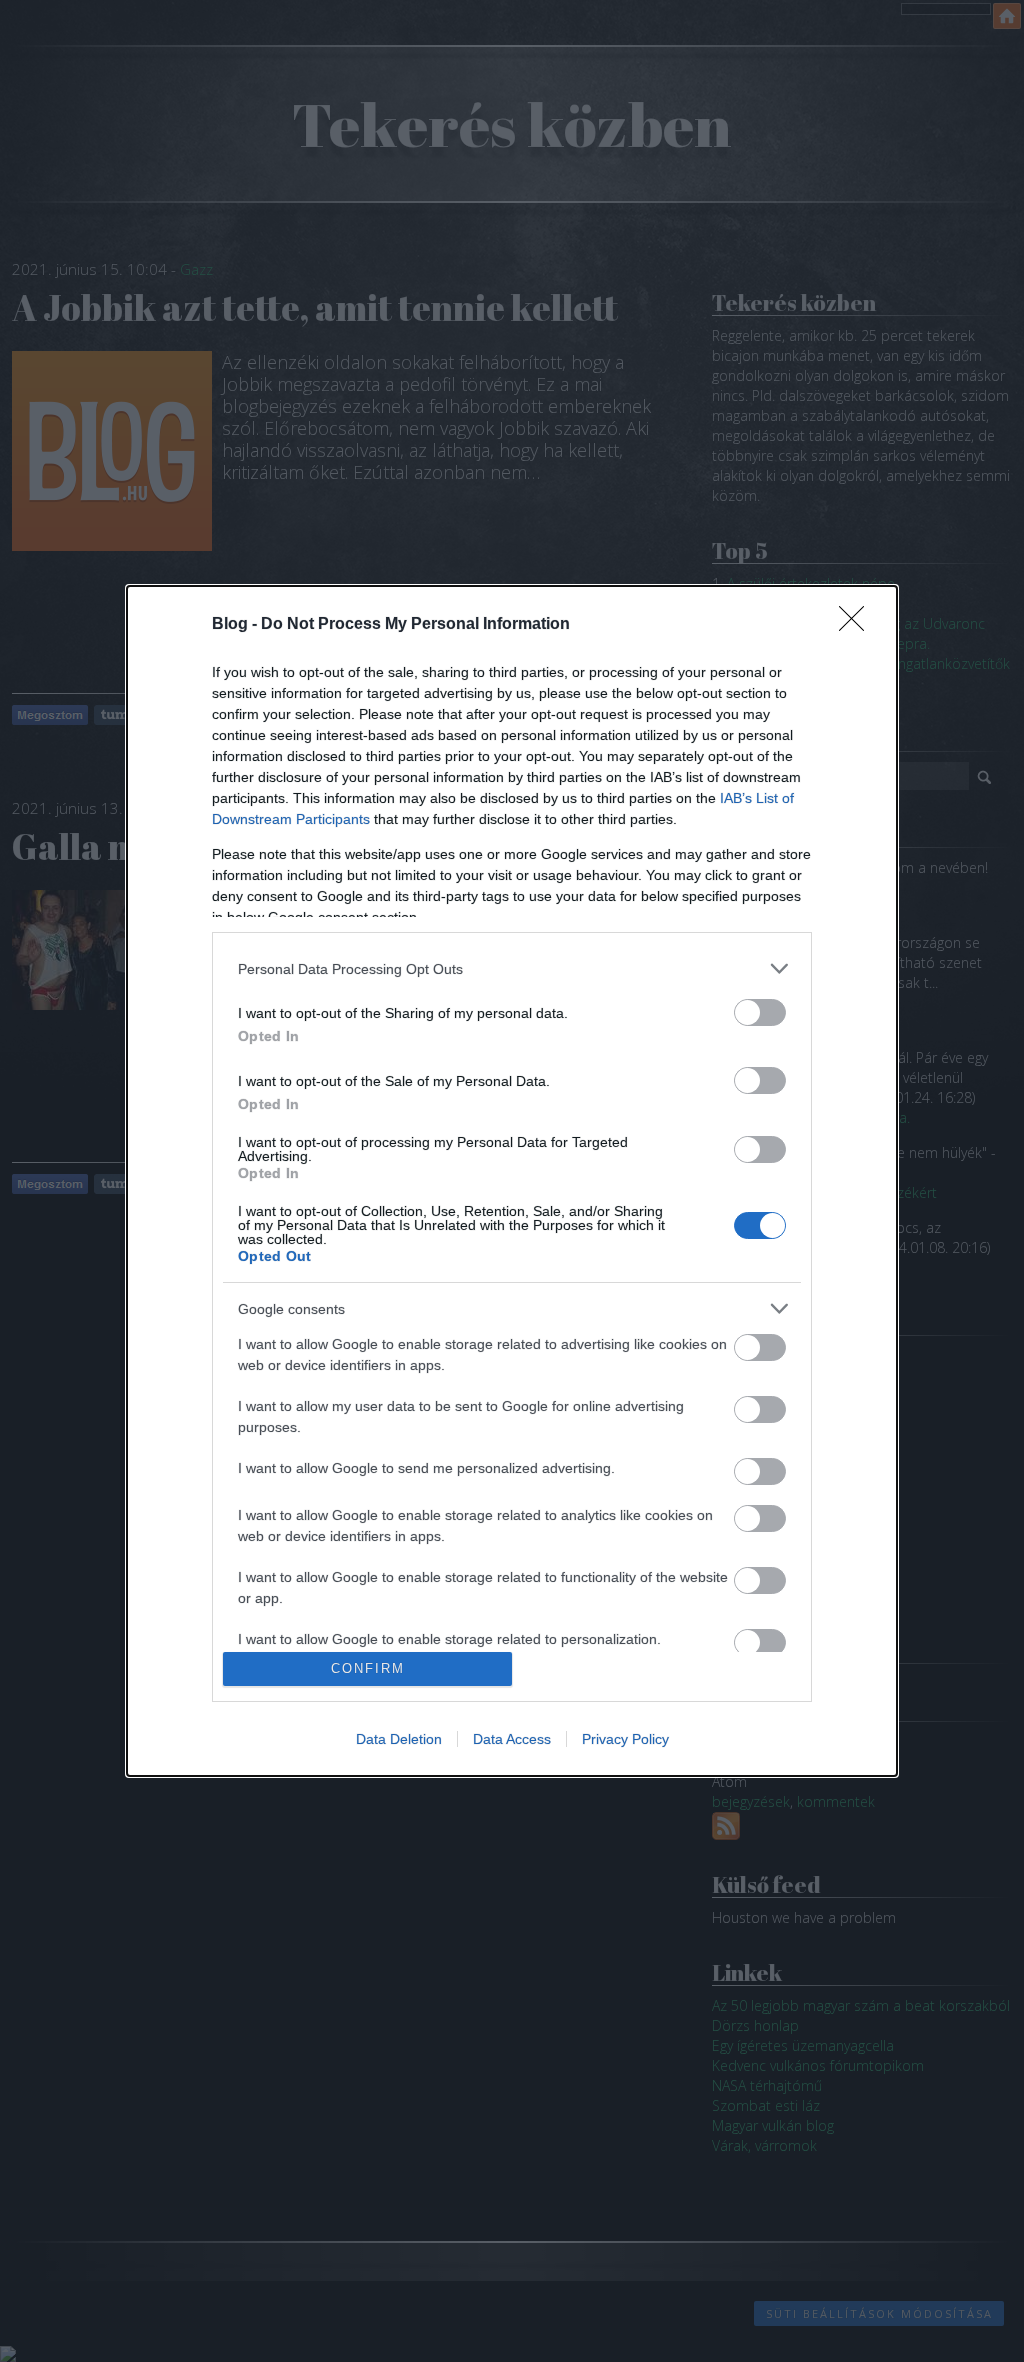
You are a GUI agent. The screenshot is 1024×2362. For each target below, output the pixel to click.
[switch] (760, 1012)
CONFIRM (368, 1668)
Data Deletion (399, 1739)
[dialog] (512, 1181)
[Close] (858, 625)
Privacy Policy (625, 1739)
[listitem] (512, 968)
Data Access (512, 1739)
